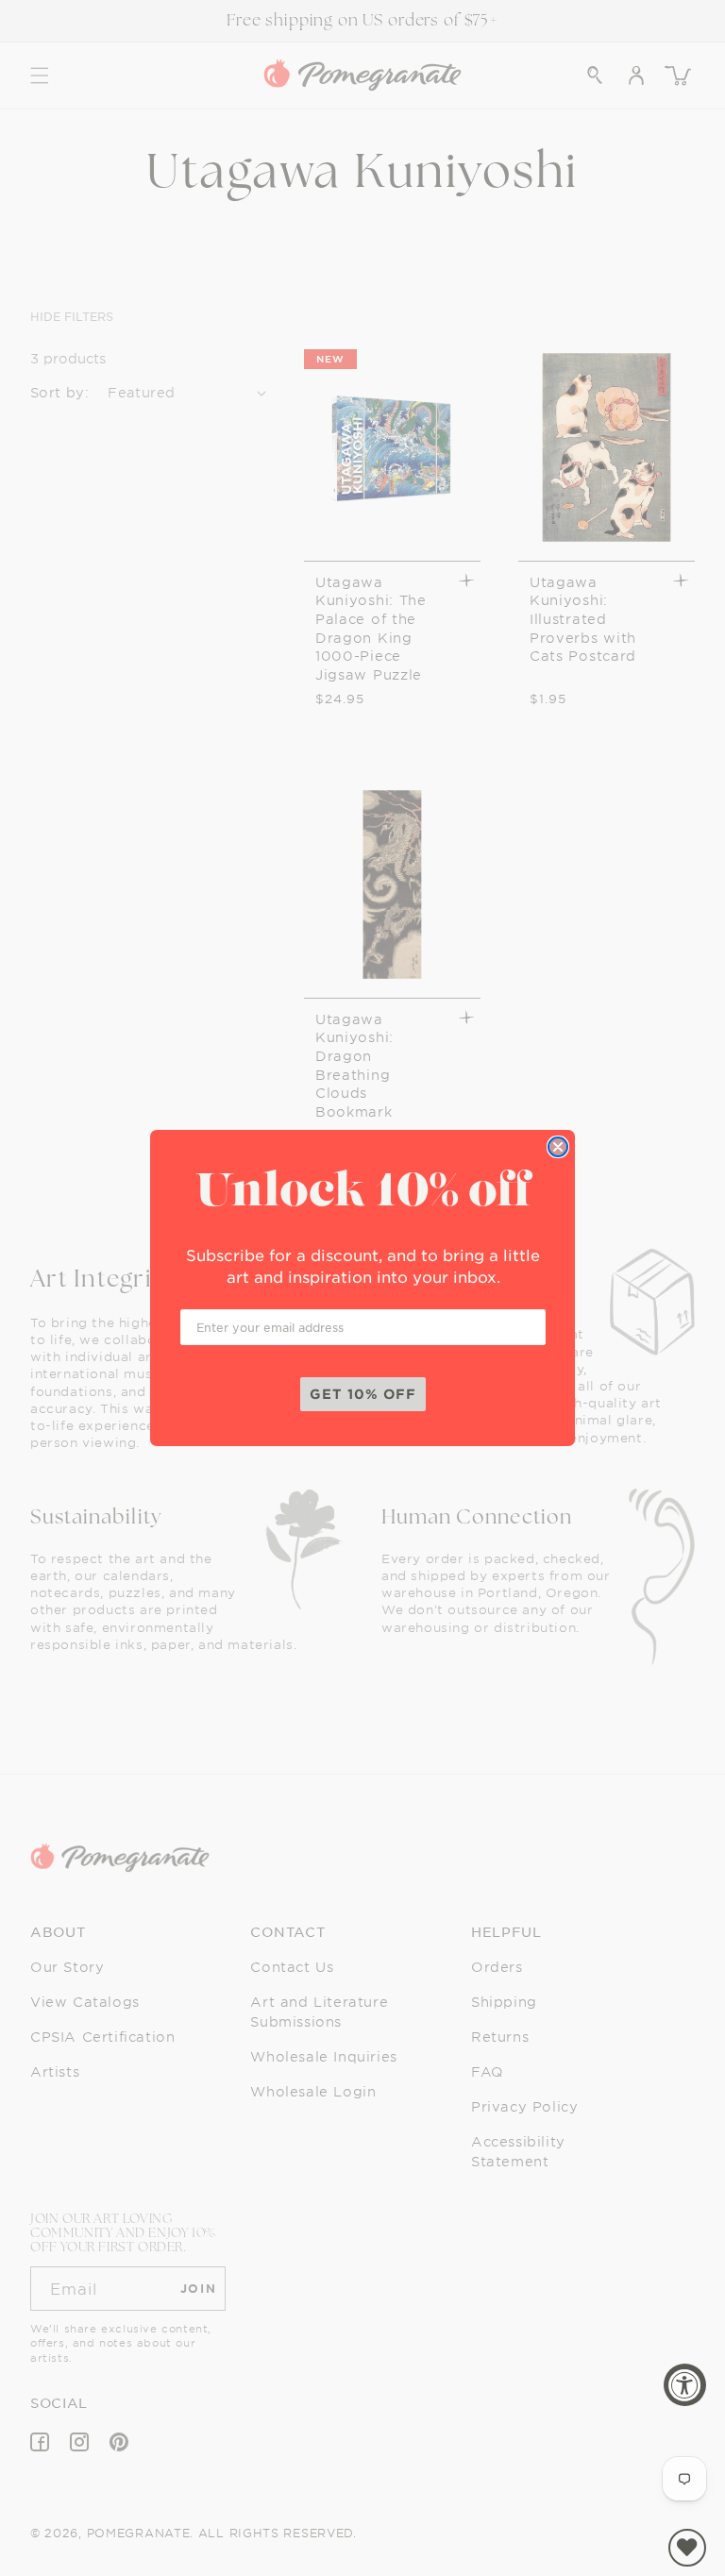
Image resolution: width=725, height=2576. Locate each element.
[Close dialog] (558, 1147)
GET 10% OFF (363, 1394)
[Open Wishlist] (687, 2548)
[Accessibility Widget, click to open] (685, 2385)
